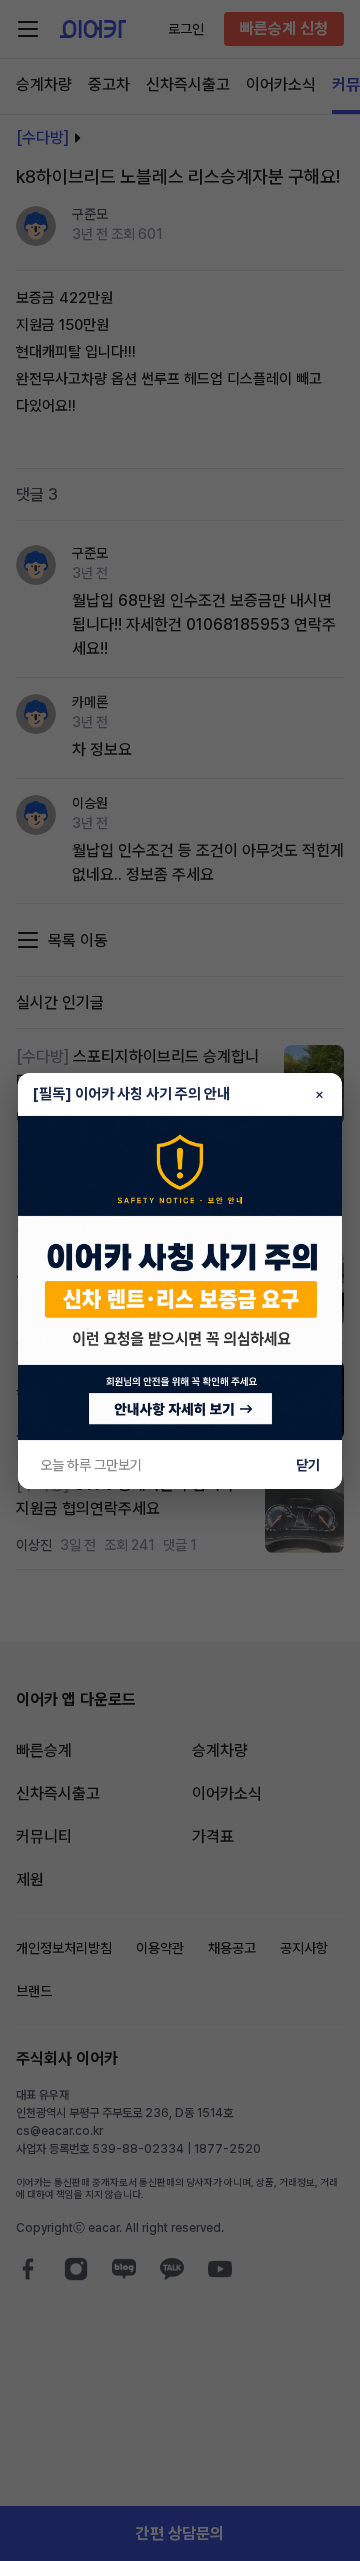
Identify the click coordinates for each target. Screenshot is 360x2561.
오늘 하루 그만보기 (91, 1465)
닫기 (308, 1465)
